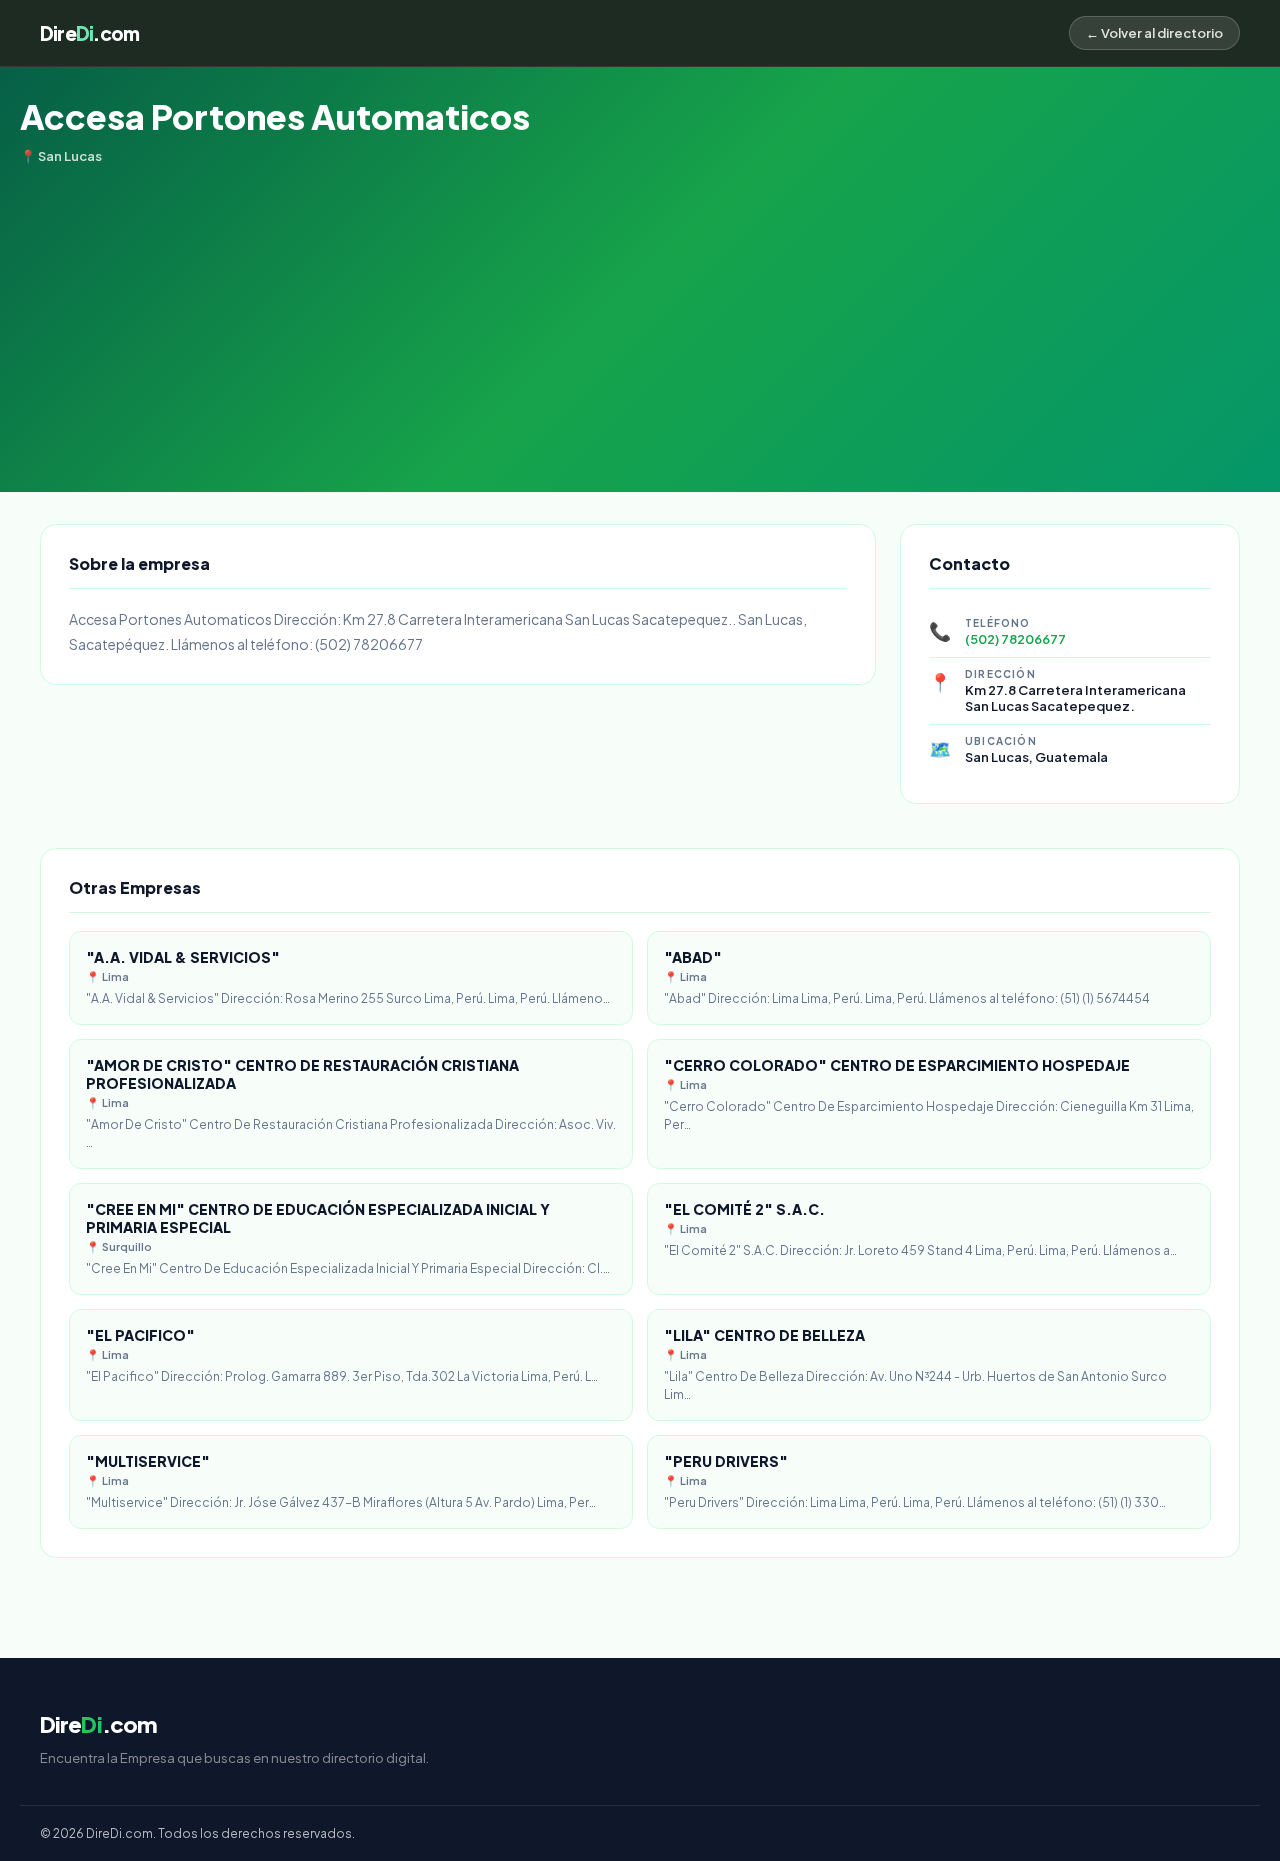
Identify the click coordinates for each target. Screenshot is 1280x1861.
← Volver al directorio (1154, 33)
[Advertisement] (640, 314)
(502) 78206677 (1015, 639)
